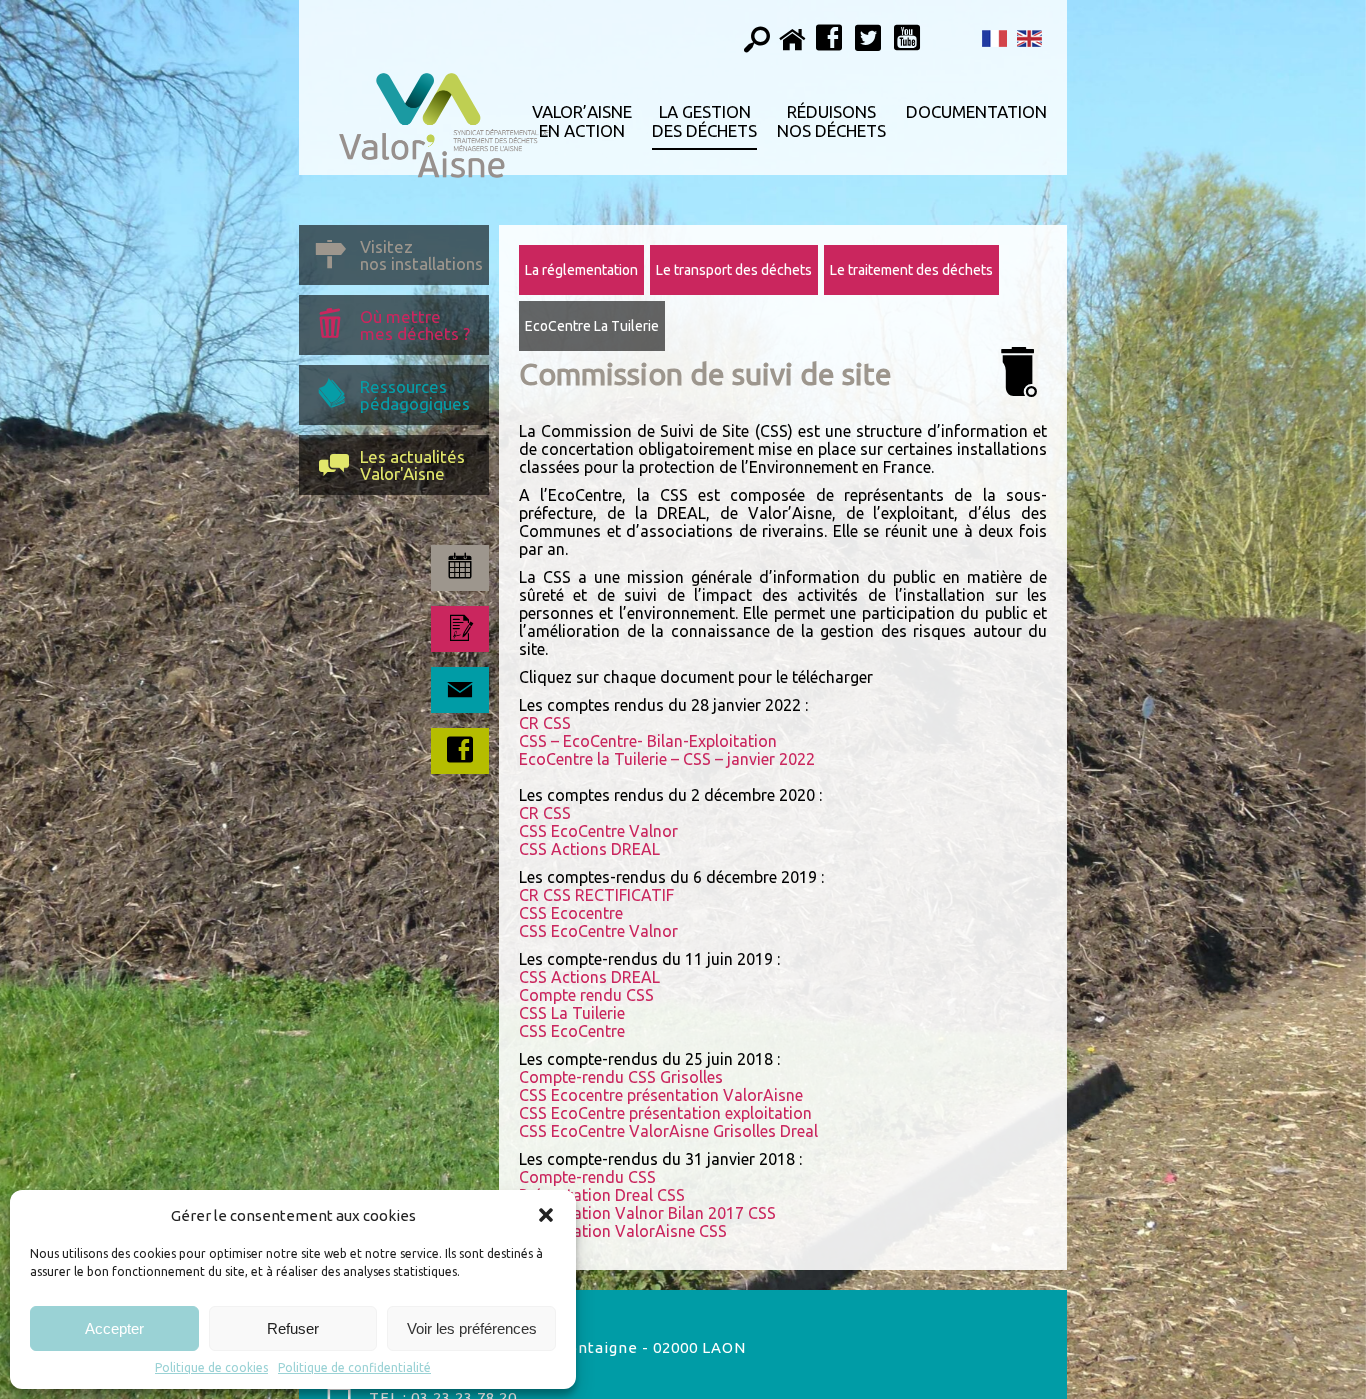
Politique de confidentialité (354, 1367)
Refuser (293, 1328)
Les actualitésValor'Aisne (412, 465)
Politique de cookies (211, 1367)
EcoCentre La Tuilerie (592, 326)
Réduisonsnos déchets (831, 121)
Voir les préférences (472, 1328)
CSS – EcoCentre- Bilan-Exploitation (648, 741)
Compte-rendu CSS (587, 1177)
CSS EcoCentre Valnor (598, 831)
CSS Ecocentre (571, 913)
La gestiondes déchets (704, 121)
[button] (546, 1215)
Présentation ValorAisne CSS (623, 1231)
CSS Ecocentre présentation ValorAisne (661, 1095)
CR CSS (545, 723)
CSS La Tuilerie (572, 1013)
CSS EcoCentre (572, 1031)
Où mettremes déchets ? (415, 325)
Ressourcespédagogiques (415, 395)
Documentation (976, 111)
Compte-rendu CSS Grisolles (621, 1077)
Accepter (114, 1328)
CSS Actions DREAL (589, 849)
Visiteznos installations (421, 255)
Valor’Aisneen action (582, 121)
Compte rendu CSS (586, 995)
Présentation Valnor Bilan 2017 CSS (647, 1213)
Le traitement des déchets (911, 270)
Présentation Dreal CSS (602, 1195)
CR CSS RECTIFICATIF (596, 895)
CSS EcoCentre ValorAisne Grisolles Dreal (668, 1131)
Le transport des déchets (734, 270)
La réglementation (581, 270)
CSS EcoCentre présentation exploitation (665, 1113)
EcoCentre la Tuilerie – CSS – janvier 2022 (667, 759)
